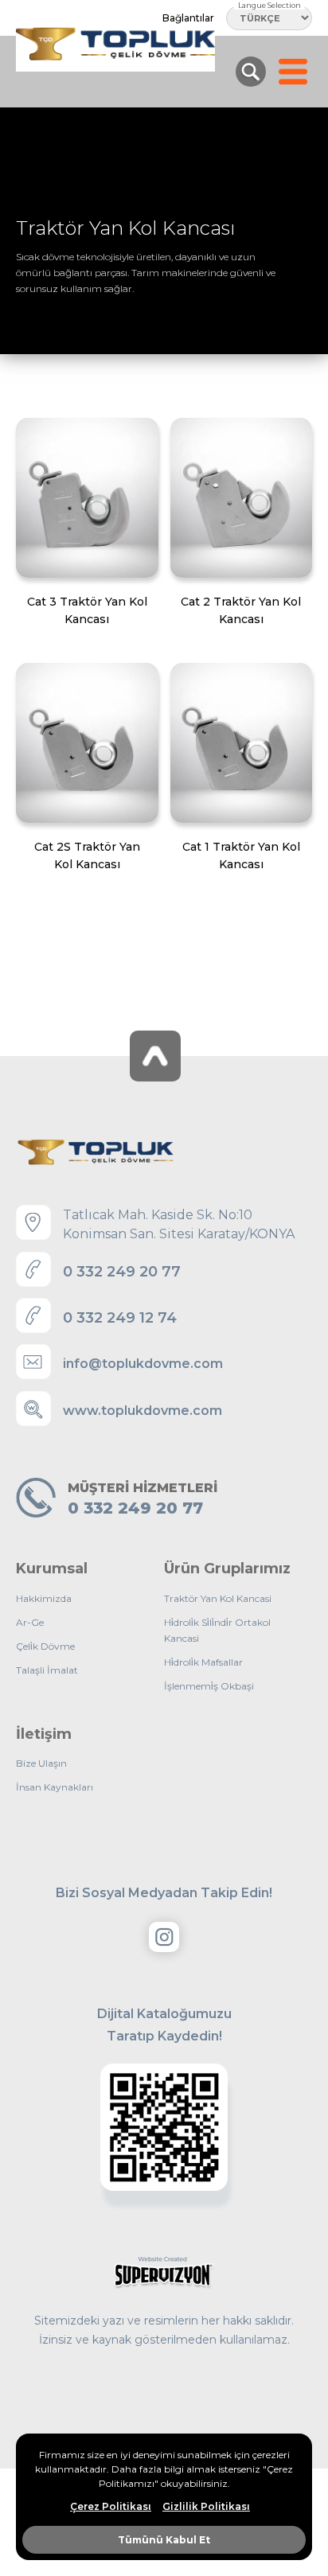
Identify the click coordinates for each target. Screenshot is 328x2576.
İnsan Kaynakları (55, 1787)
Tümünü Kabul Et (164, 2540)
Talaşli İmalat (47, 1670)
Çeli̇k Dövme (45, 1646)
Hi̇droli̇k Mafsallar (203, 1662)
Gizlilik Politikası (206, 2507)
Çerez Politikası (111, 2507)
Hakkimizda (44, 1598)
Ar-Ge (30, 1622)
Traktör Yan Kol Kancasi (218, 1598)
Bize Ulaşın (41, 1763)
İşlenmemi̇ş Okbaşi (209, 1686)
